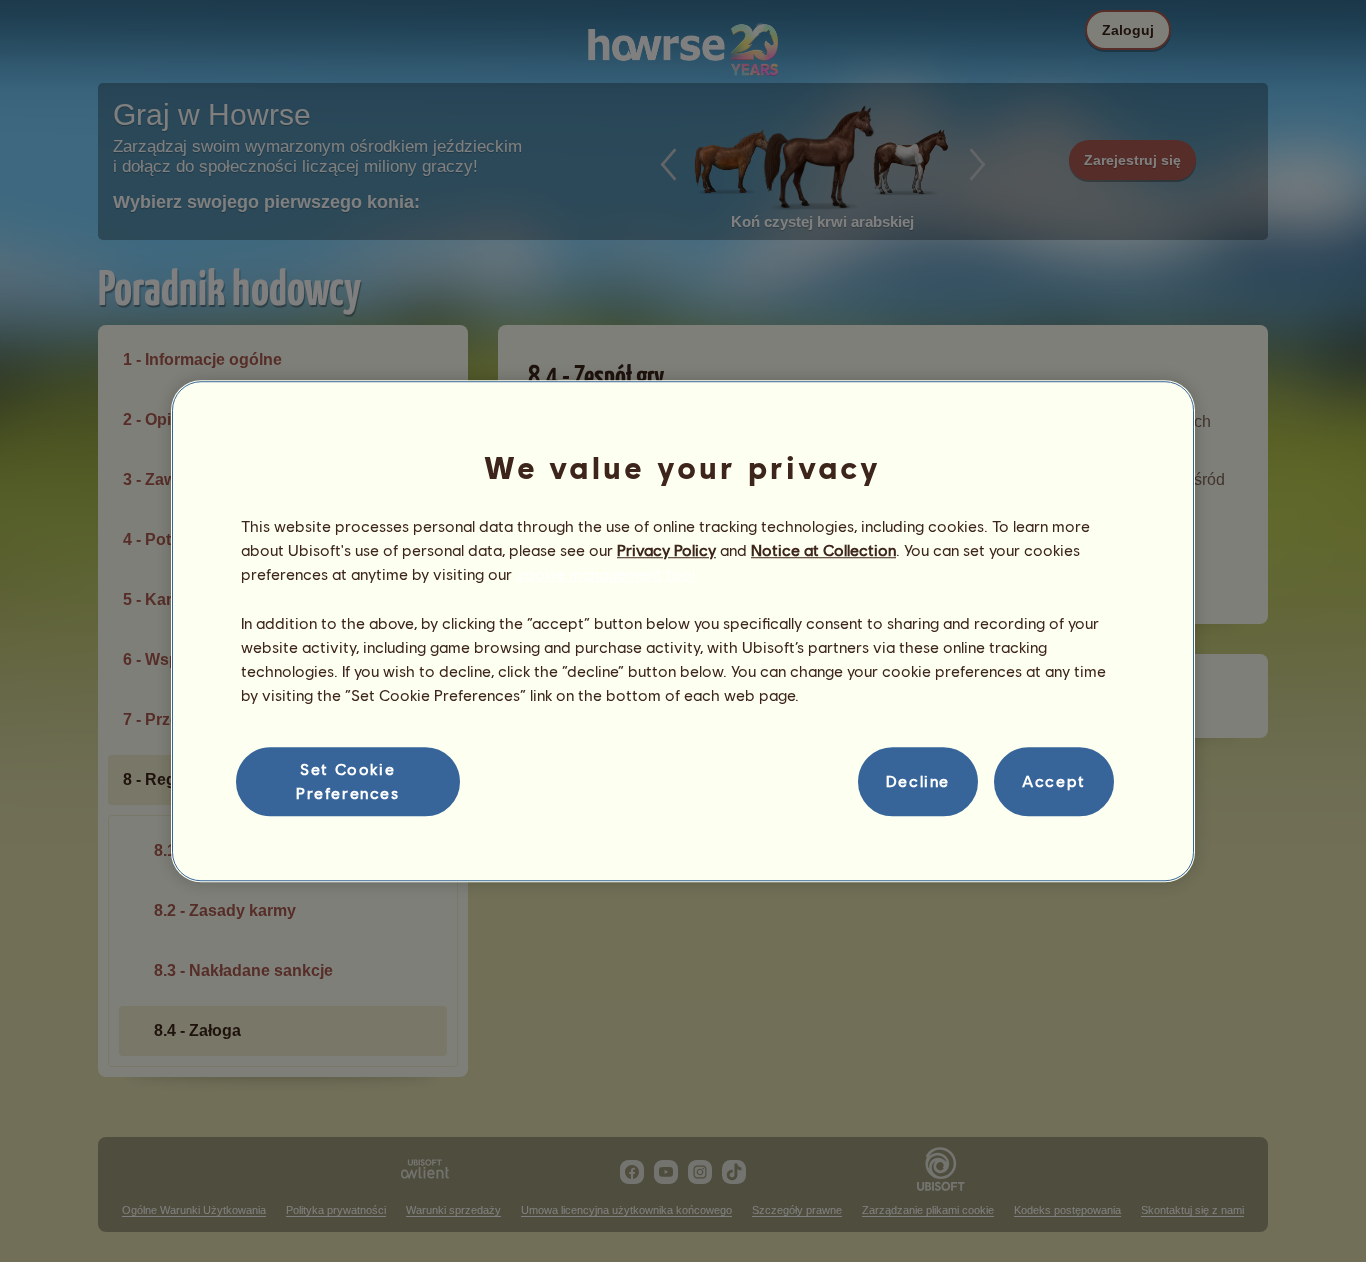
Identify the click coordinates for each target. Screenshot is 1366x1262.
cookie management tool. (607, 574)
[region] (683, 631)
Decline (918, 781)
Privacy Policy (666, 549)
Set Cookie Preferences (348, 780)
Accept (1054, 781)
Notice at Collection (823, 549)
